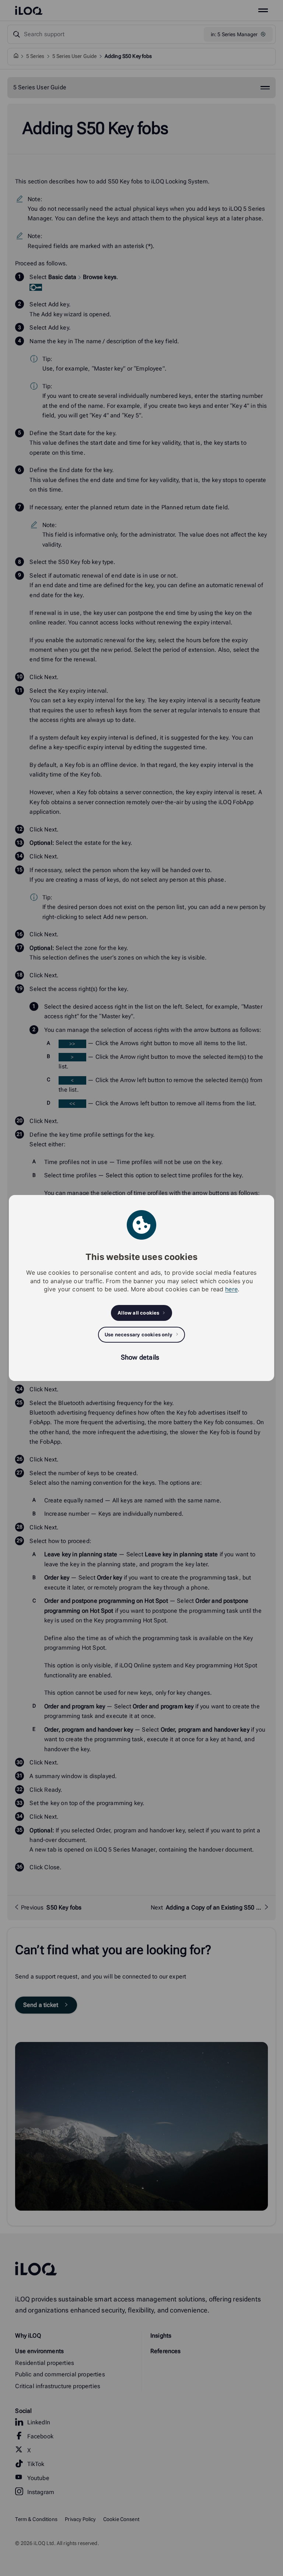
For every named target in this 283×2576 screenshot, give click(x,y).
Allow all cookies (138, 1313)
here (231, 1289)
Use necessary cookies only (139, 1335)
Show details (140, 1357)
